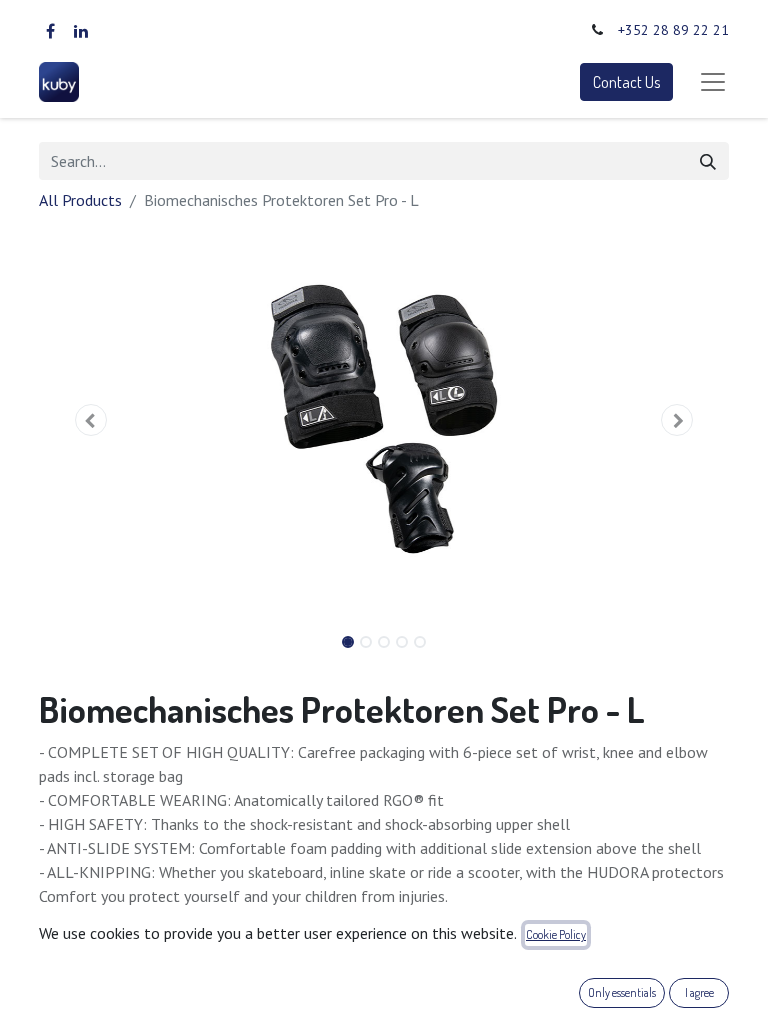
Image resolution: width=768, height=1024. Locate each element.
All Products (80, 200)
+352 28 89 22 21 (673, 30)
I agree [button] (699, 992)
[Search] (708, 161)
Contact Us (626, 82)
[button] (91, 420)
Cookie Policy (556, 934)
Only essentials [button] (622, 992)
